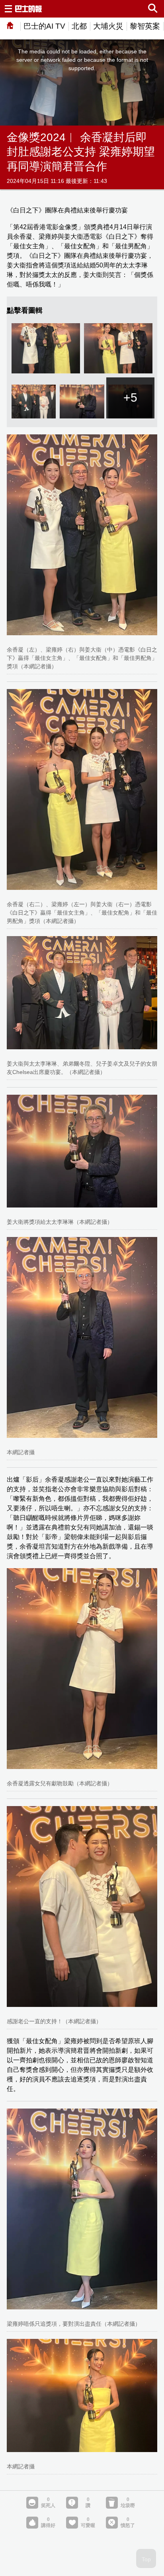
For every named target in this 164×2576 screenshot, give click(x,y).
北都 (79, 26)
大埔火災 (108, 26)
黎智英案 (145, 26)
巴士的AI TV (44, 26)
